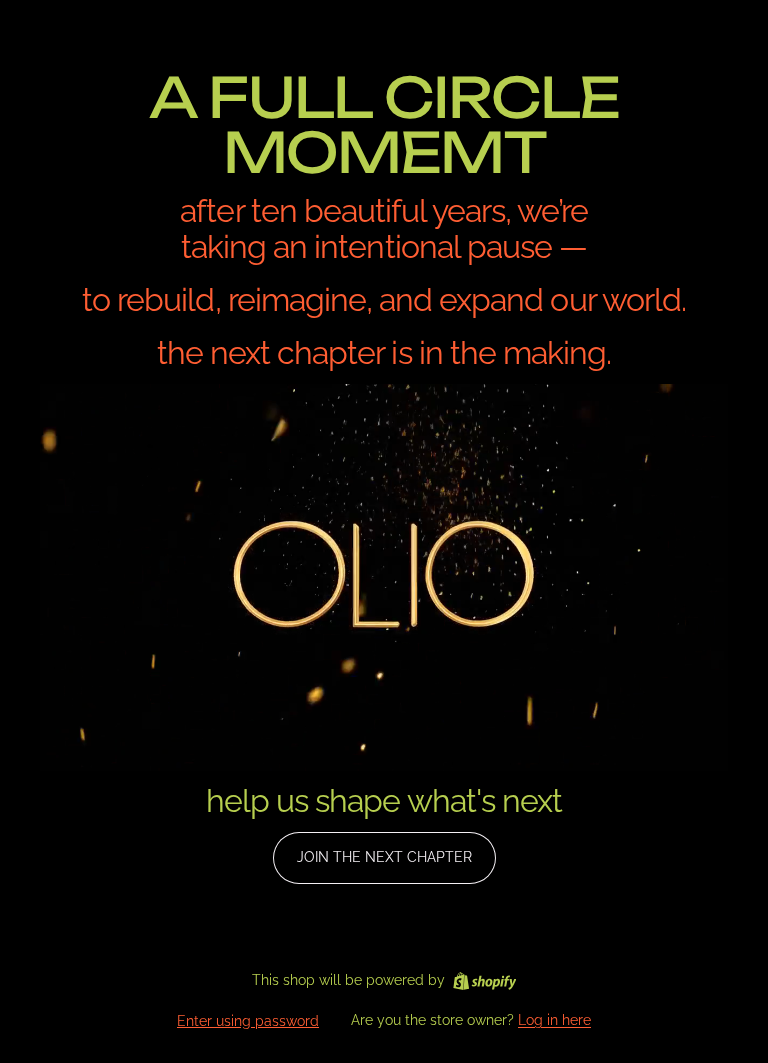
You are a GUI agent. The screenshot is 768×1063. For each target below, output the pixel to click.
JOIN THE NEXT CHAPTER (384, 857)
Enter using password (248, 1021)
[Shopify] (484, 981)
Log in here (554, 1020)
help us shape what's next (384, 800)
